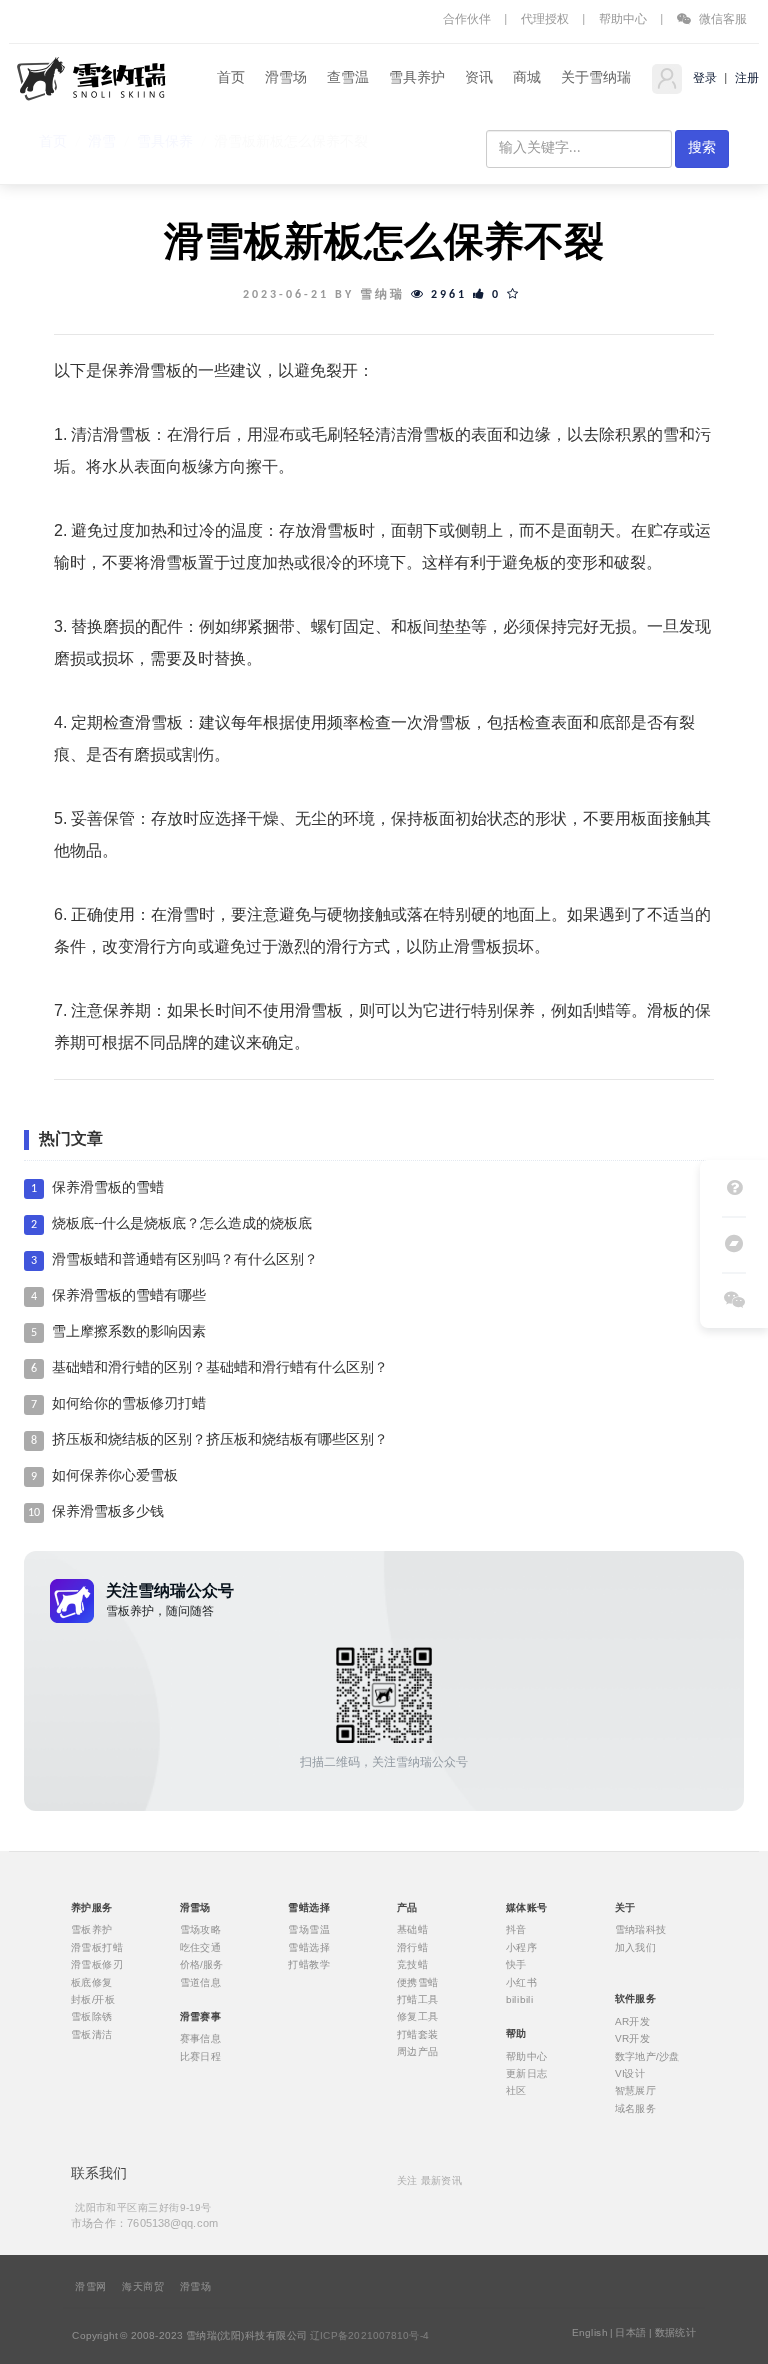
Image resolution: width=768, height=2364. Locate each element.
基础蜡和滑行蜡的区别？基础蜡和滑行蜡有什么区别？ (220, 1368)
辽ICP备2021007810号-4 (369, 2336)
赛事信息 (201, 2039)
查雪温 (348, 78)
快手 (516, 1965)
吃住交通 (201, 1947)
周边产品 (418, 2052)
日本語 (630, 2333)
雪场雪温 (309, 1930)
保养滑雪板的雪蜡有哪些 (129, 1296)
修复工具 (418, 2017)
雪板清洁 (92, 2034)
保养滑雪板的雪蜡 (108, 1188)
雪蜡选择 (309, 1947)
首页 (231, 78)
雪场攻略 (201, 1930)
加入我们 (636, 1947)
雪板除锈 (92, 2017)
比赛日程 (201, 2056)
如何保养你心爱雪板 (115, 1476)
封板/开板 (93, 2000)
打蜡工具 (418, 2000)
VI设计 (630, 2074)
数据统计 (676, 2333)
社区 (516, 2091)
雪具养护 (417, 78)
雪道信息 (201, 1982)
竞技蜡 (412, 1965)
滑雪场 (286, 78)
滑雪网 (90, 2287)
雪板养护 (92, 1930)
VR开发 (633, 2039)
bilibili (520, 2000)
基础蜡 (412, 1930)
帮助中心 (623, 20)
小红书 (521, 1982)
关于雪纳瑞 (596, 78)
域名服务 (636, 2108)
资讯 (479, 78)
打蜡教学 (309, 1965)
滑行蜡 (412, 1947)
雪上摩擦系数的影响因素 (129, 1332)
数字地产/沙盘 (647, 2056)
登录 (703, 79)
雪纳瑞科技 (641, 1930)
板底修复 (92, 1982)
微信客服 (721, 20)
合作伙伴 (467, 20)
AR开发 (633, 2021)
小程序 (521, 1947)
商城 (527, 78)
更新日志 (527, 2074)
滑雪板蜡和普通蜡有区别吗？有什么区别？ (185, 1260)
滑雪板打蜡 (97, 1947)
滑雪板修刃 (97, 1965)
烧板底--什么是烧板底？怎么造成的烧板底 (182, 1224)
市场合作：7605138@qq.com (145, 2222)
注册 (745, 79)
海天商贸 (143, 2287)
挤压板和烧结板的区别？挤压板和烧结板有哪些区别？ (220, 1440)
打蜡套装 (418, 2034)
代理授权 (545, 20)
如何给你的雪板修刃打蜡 (129, 1404)
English (590, 2333)
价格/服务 (202, 1965)
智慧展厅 (636, 2091)
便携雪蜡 (418, 1982)
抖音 (516, 1930)
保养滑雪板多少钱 (108, 1512)
